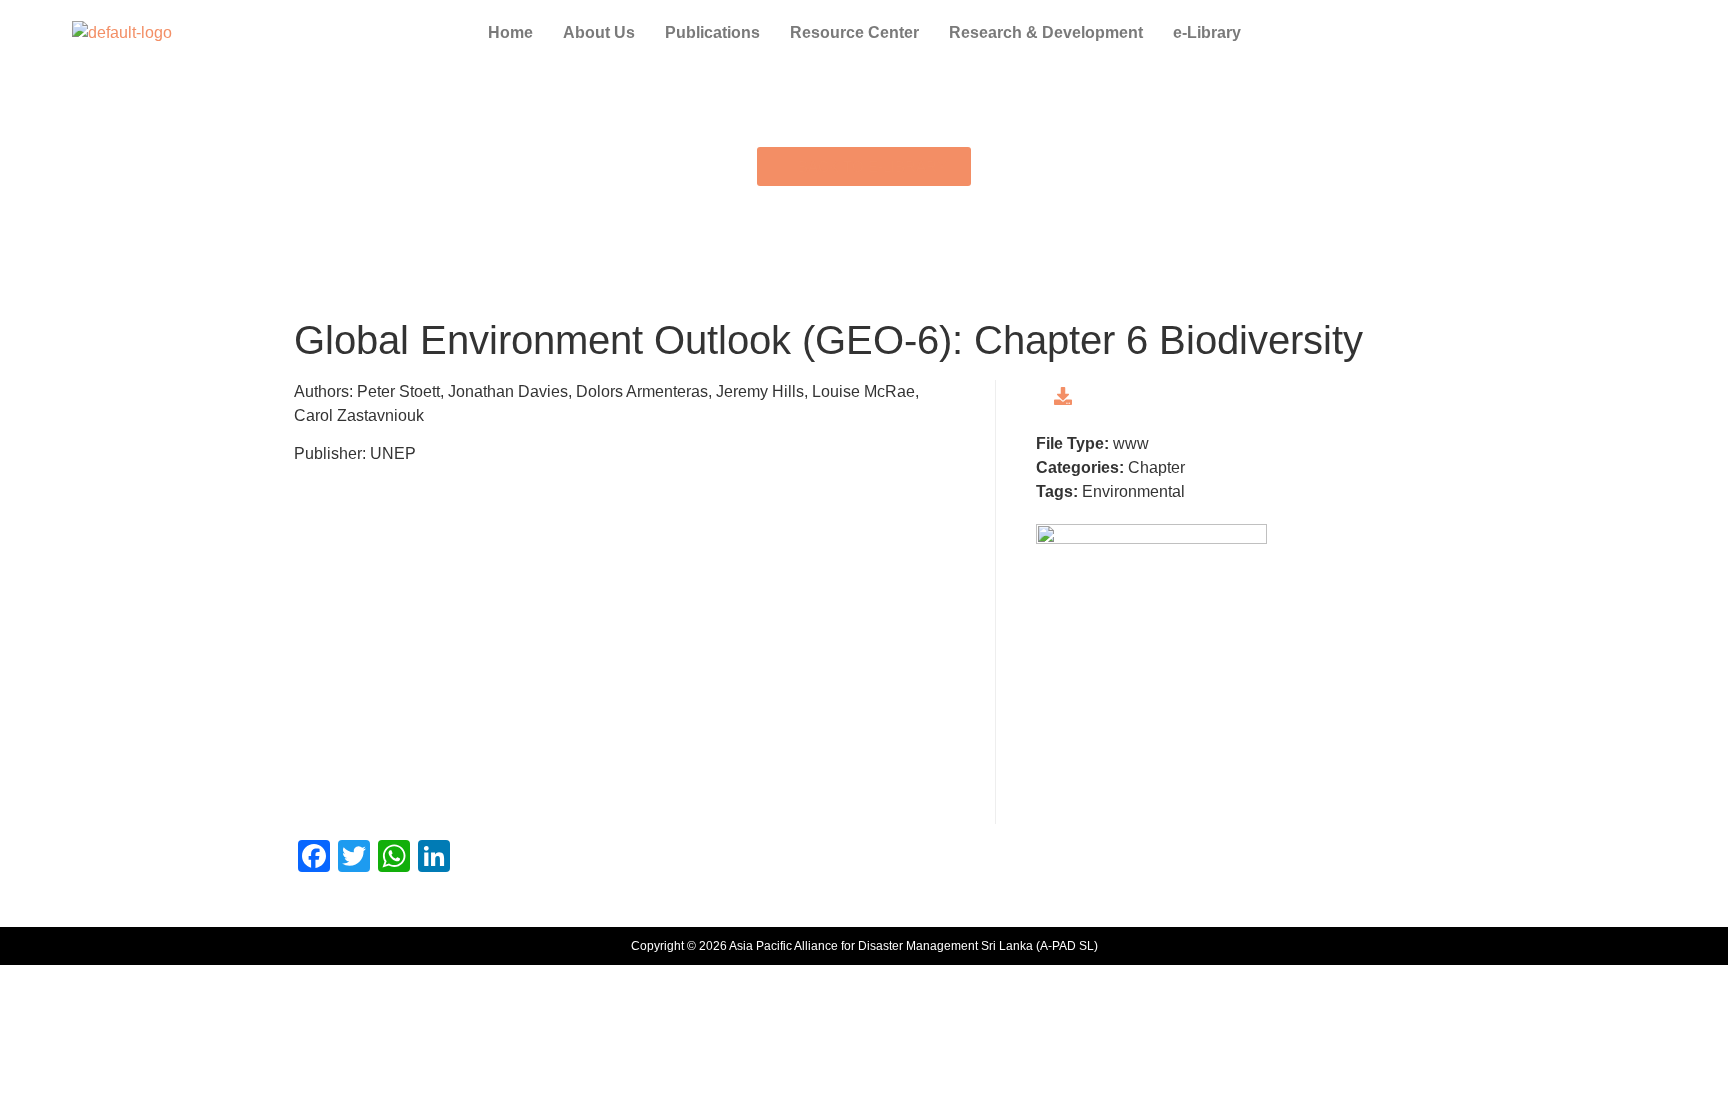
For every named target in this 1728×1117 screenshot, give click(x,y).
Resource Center (854, 32)
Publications (712, 32)
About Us (599, 32)
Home (510, 32)
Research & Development (1046, 32)
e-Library (1207, 32)
